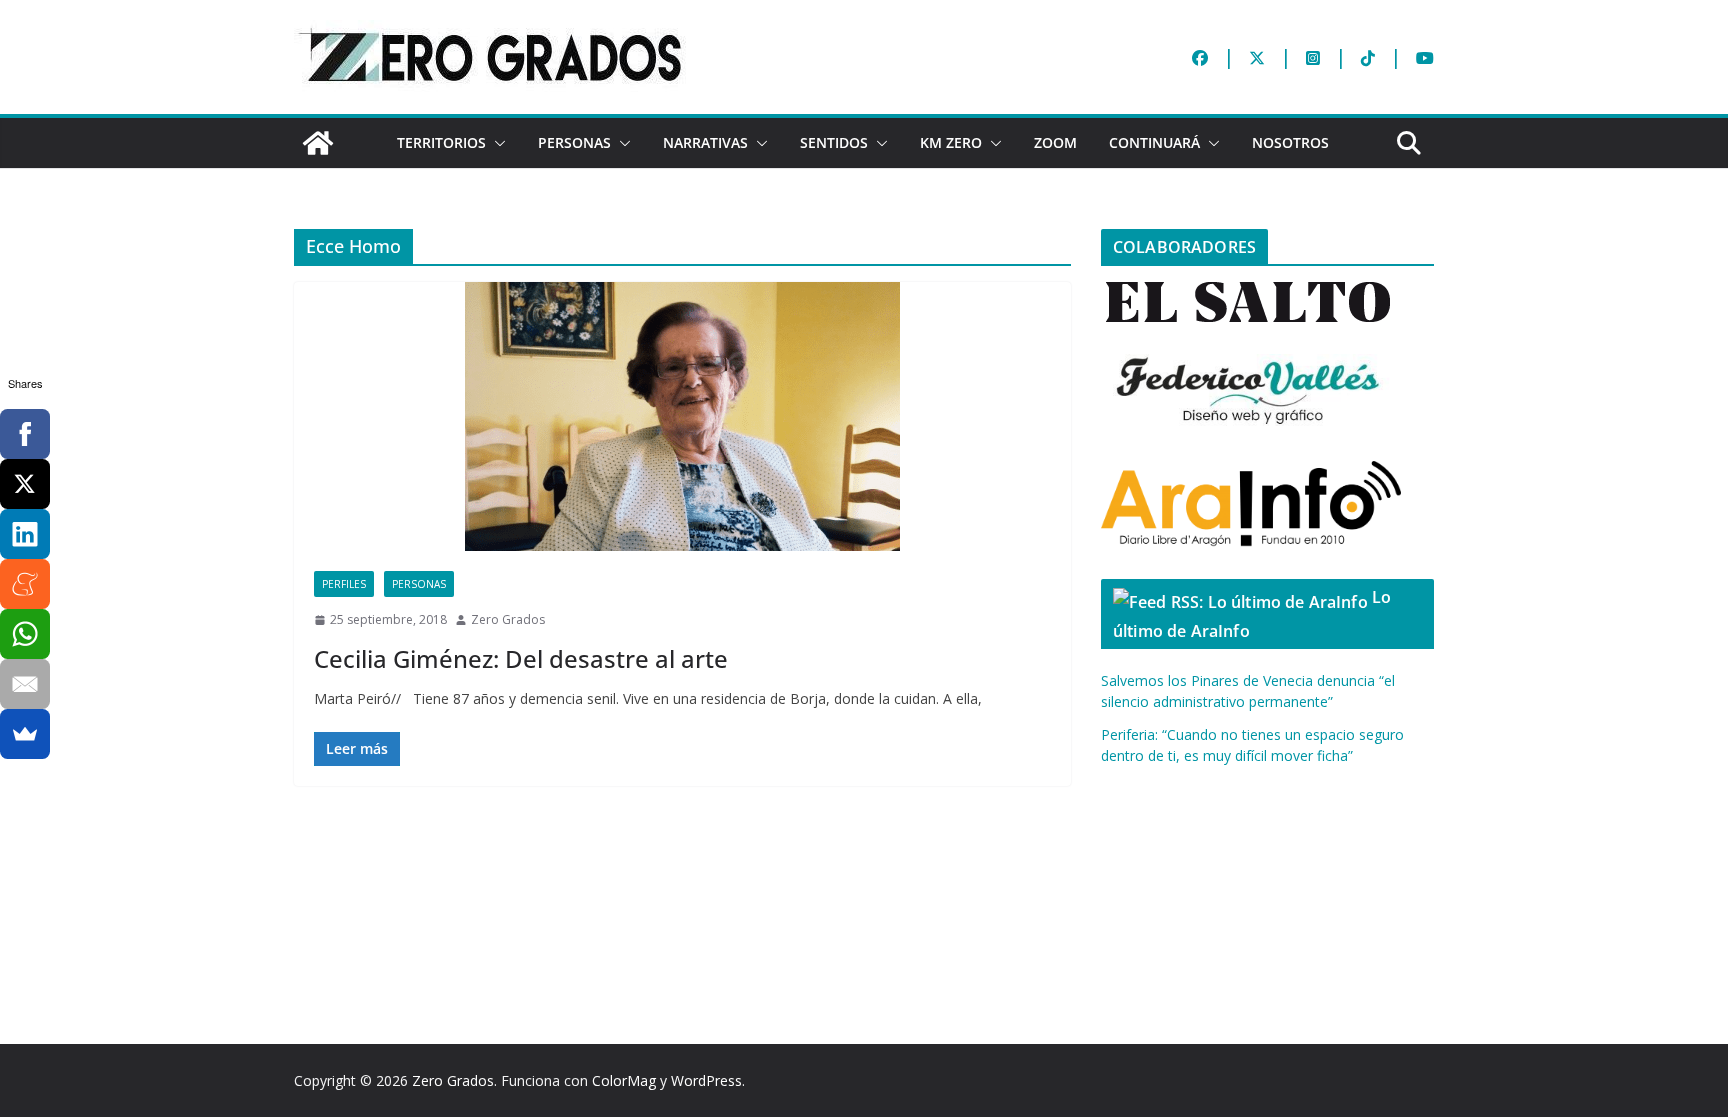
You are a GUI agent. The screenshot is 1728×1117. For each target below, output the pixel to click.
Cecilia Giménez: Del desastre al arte (521, 658)
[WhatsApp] (25, 634)
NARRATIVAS (705, 142)
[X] (25, 484)
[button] (496, 143)
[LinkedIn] (25, 534)
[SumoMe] (25, 734)
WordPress (706, 1080)
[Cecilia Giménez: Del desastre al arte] (682, 416)
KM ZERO (951, 142)
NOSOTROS (1290, 142)
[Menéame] (25, 584)
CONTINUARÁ (1154, 142)
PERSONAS (574, 142)
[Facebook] (25, 434)
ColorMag (624, 1080)
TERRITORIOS (441, 142)
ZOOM (1055, 142)
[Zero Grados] (318, 143)
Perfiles (344, 584)
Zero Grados (508, 619)
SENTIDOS (834, 142)
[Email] (25, 684)
